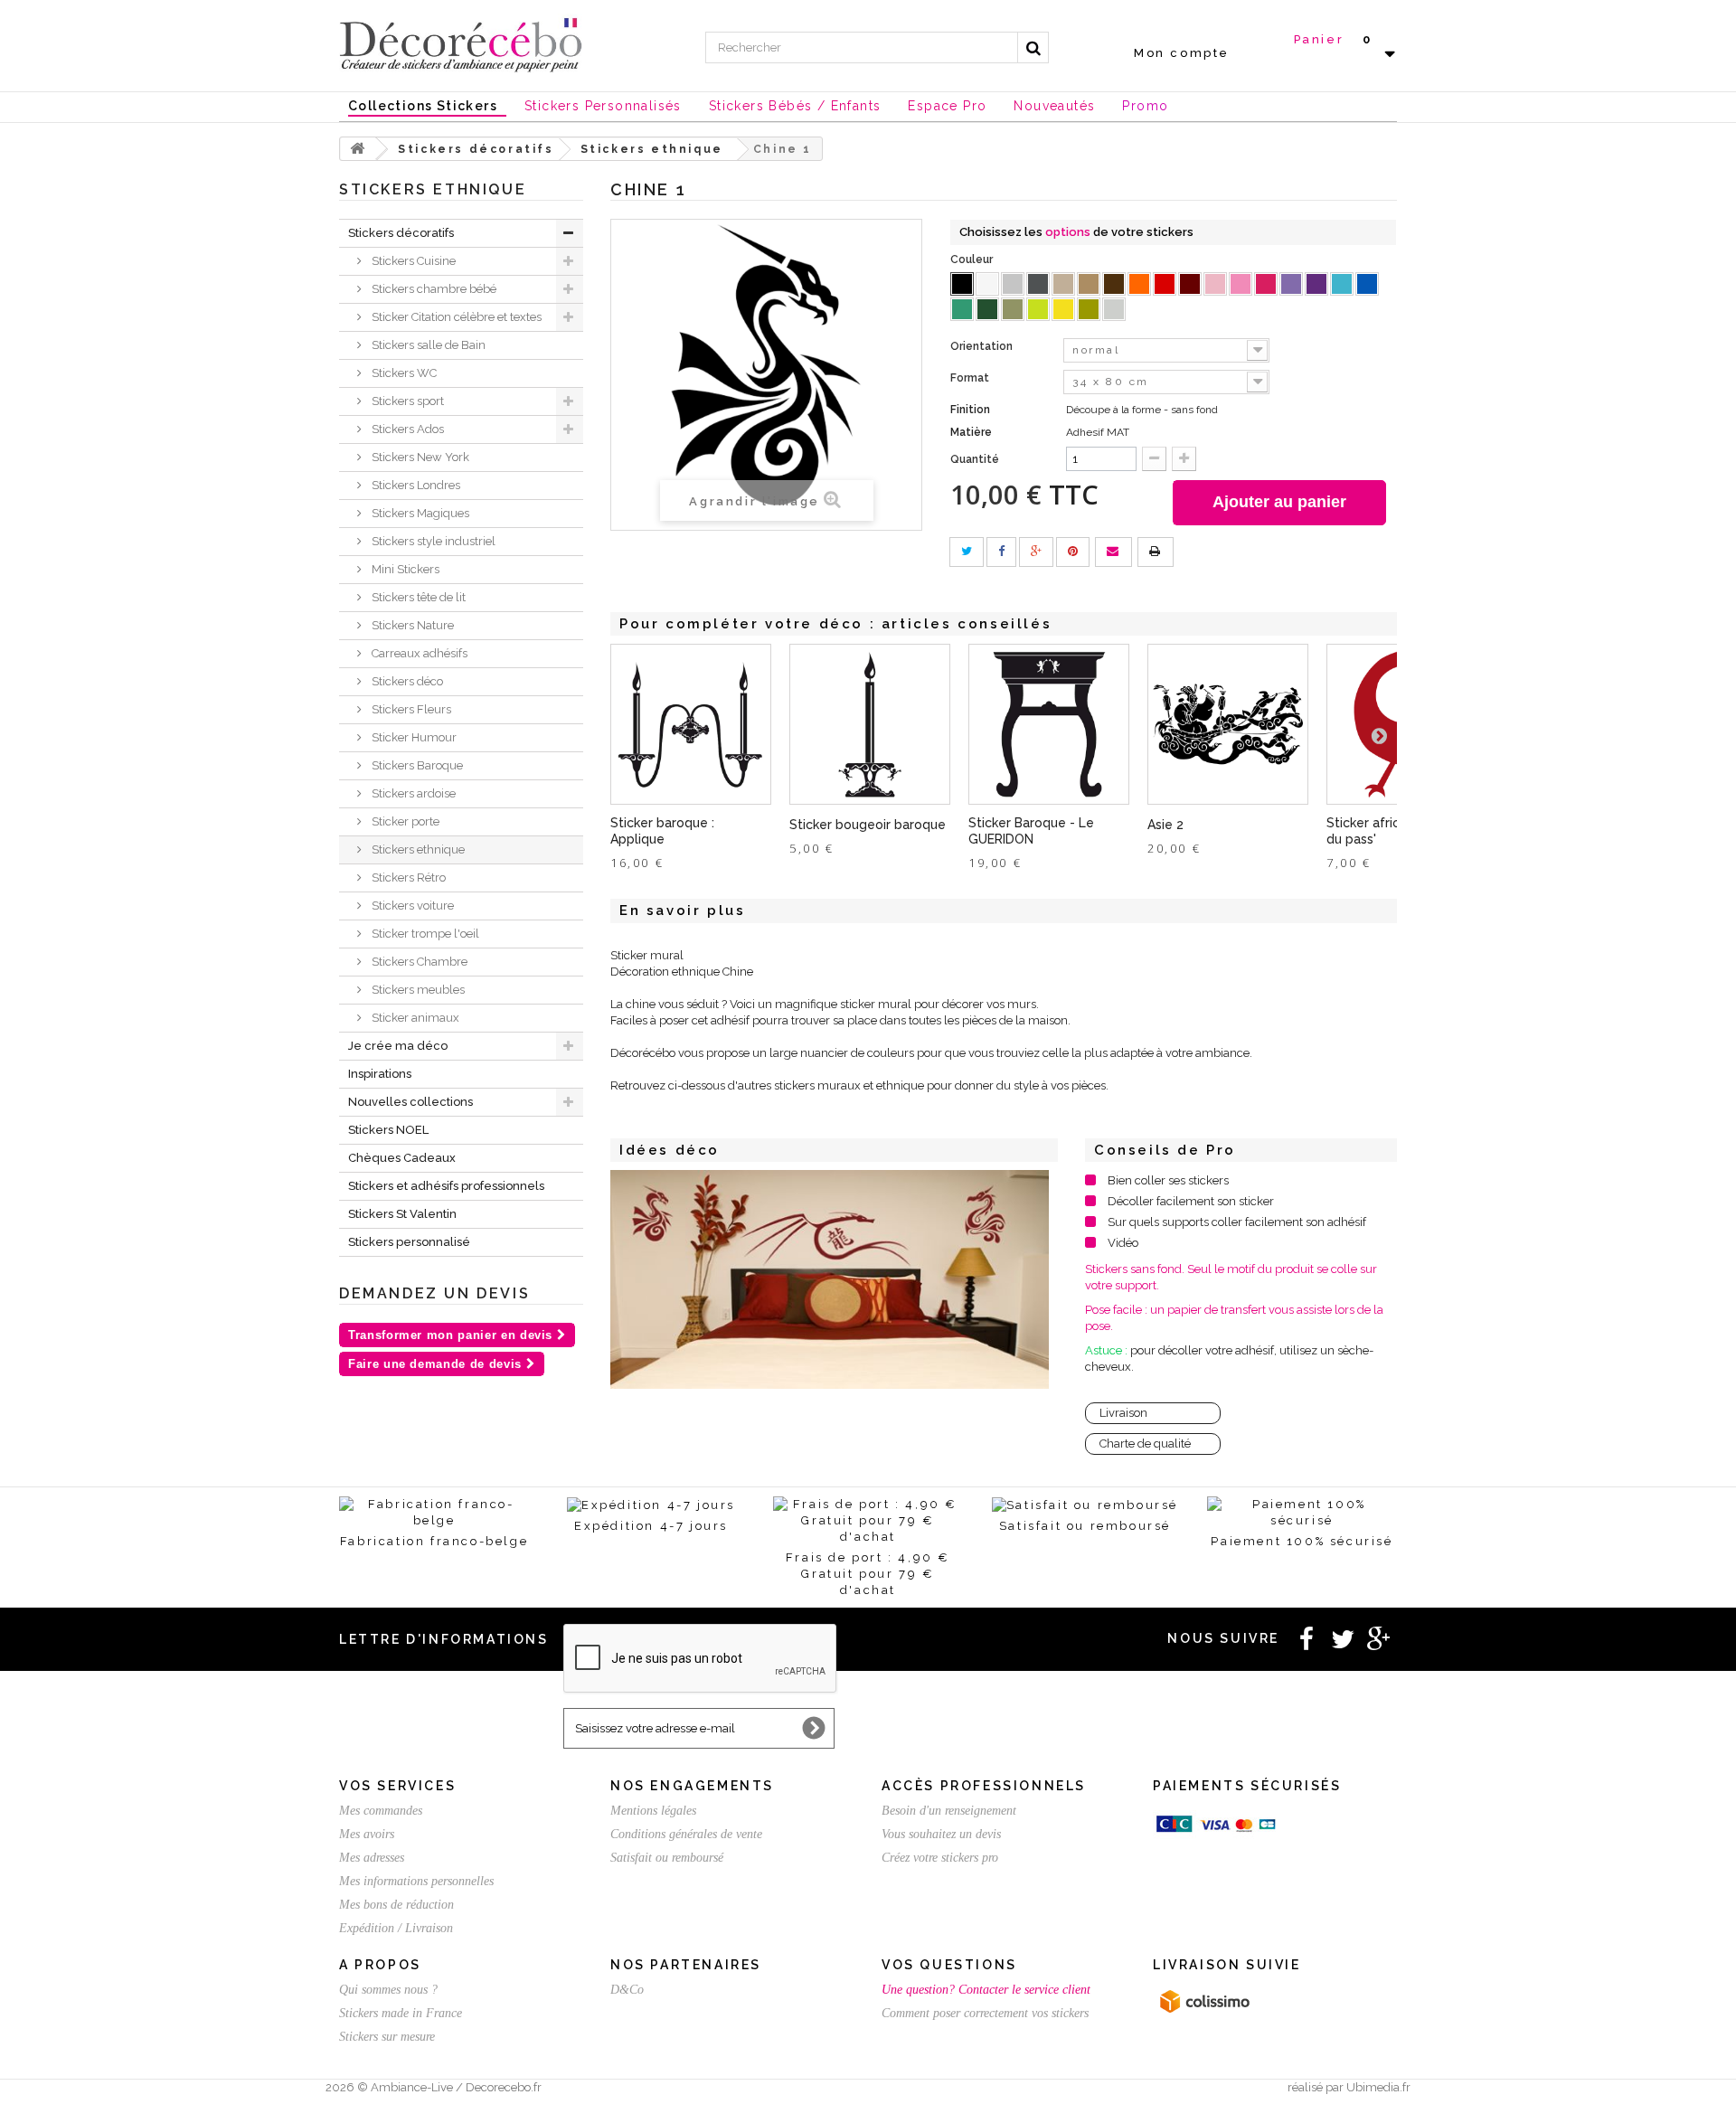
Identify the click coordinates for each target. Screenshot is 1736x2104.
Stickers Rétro (407, 877)
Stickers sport (406, 401)
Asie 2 (1165, 825)
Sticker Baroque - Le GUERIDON (1031, 831)
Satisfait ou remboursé (667, 1858)
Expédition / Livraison (396, 1928)
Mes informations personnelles (416, 1881)
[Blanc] (987, 284)
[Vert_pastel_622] (1038, 309)
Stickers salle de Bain (427, 345)
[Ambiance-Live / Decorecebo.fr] (461, 43)
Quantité (975, 459)
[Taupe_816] (1063, 284)
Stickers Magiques (419, 513)
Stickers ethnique (417, 849)
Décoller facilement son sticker (1191, 1201)
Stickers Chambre (418, 962)
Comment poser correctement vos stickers (985, 2013)
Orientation (983, 346)
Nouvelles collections (410, 1102)
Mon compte (1182, 53)
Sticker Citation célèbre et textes (455, 317)
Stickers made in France (401, 2013)
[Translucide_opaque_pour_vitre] (1114, 309)
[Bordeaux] (1190, 284)
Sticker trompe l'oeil (424, 934)
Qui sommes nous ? (388, 1990)
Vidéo (1123, 1243)
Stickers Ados (406, 429)
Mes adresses (372, 1858)
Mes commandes (381, 1811)
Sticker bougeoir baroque (868, 825)
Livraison (1123, 1413)
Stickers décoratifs (401, 233)
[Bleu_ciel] (1342, 284)
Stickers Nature (411, 625)
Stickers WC (403, 373)
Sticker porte (404, 821)
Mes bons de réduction (396, 1905)
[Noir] (962, 284)
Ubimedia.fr (1378, 2087)
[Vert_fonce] (987, 309)
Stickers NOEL (388, 1130)
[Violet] (1316, 284)
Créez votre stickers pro (940, 1858)
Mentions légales (653, 1811)
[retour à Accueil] (358, 149)
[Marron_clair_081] (1089, 284)
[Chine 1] (830, 1279)
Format (971, 378)
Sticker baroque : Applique (662, 831)
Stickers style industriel (432, 541)
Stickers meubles (417, 990)
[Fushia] (1266, 284)
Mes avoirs (367, 1834)
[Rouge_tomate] (1165, 284)
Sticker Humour (413, 737)
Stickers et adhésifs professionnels (446, 1186)
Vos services (397, 1786)
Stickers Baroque (416, 765)
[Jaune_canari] (1063, 309)
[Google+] (1036, 552)
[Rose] (1241, 284)
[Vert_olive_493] (1013, 309)
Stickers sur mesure (387, 2037)
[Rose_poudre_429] (1215, 284)
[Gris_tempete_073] (1038, 284)
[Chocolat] (1114, 284)
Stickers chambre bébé (433, 289)
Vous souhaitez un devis (941, 1834)
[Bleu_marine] (1367, 284)
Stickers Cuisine (412, 261)
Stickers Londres (415, 485)
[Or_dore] (1089, 309)
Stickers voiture (411, 906)
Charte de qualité (1145, 1444)
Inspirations (380, 1074)
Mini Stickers (404, 569)
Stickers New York (419, 457)
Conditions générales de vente (686, 1834)
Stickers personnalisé (409, 1242)
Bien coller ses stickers (1168, 1180)
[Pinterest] (1073, 552)
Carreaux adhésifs (418, 653)
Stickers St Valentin (402, 1214)
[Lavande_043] (1291, 284)
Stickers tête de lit (417, 597)
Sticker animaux (414, 1018)
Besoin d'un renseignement (949, 1811)
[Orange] (1139, 284)
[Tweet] (967, 552)
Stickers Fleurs (410, 709)
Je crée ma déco (398, 1046)
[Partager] (1001, 552)
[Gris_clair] (1013, 284)
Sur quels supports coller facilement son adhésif (1237, 1222)
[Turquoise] (962, 309)
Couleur (973, 259)
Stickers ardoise (412, 793)
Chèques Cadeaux (402, 1158)
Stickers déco (406, 681)
